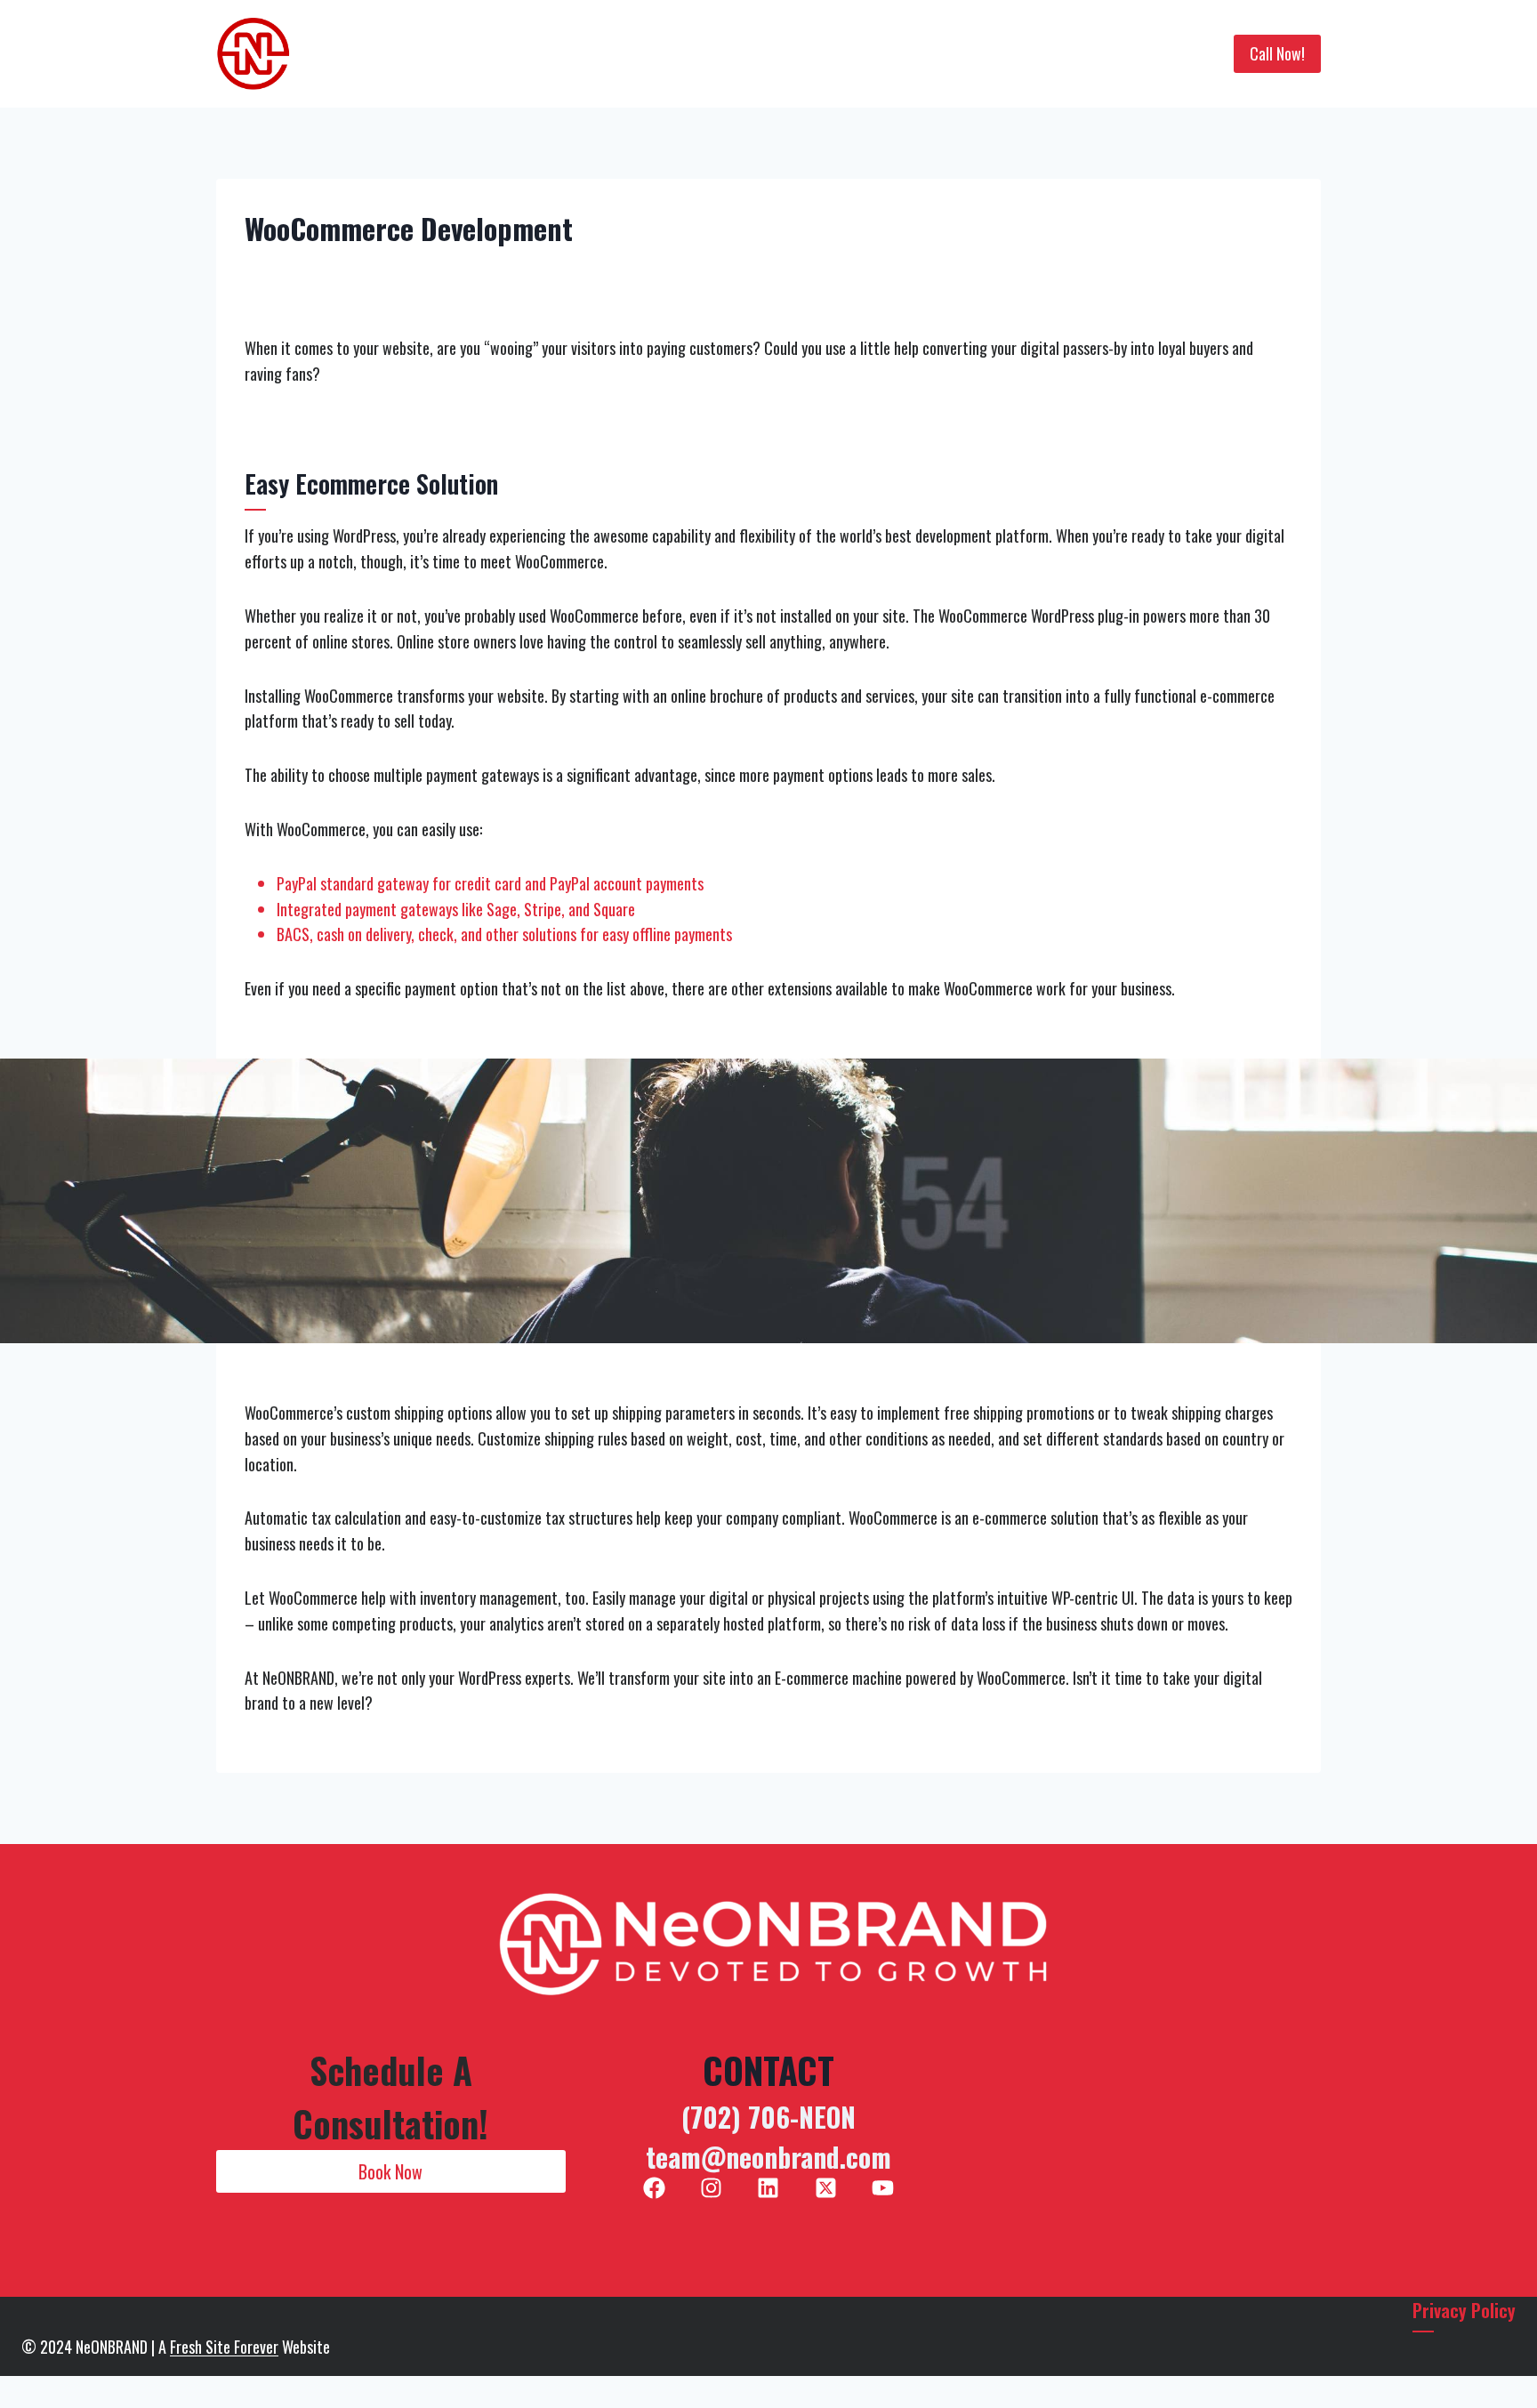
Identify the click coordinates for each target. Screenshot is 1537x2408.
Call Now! (1277, 53)
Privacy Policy (1464, 2310)
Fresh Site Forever (224, 2347)
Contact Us (1096, 54)
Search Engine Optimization (791, 54)
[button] (391, 2171)
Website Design (627, 54)
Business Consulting (971, 54)
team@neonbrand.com (768, 2157)
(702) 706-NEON (768, 2117)
